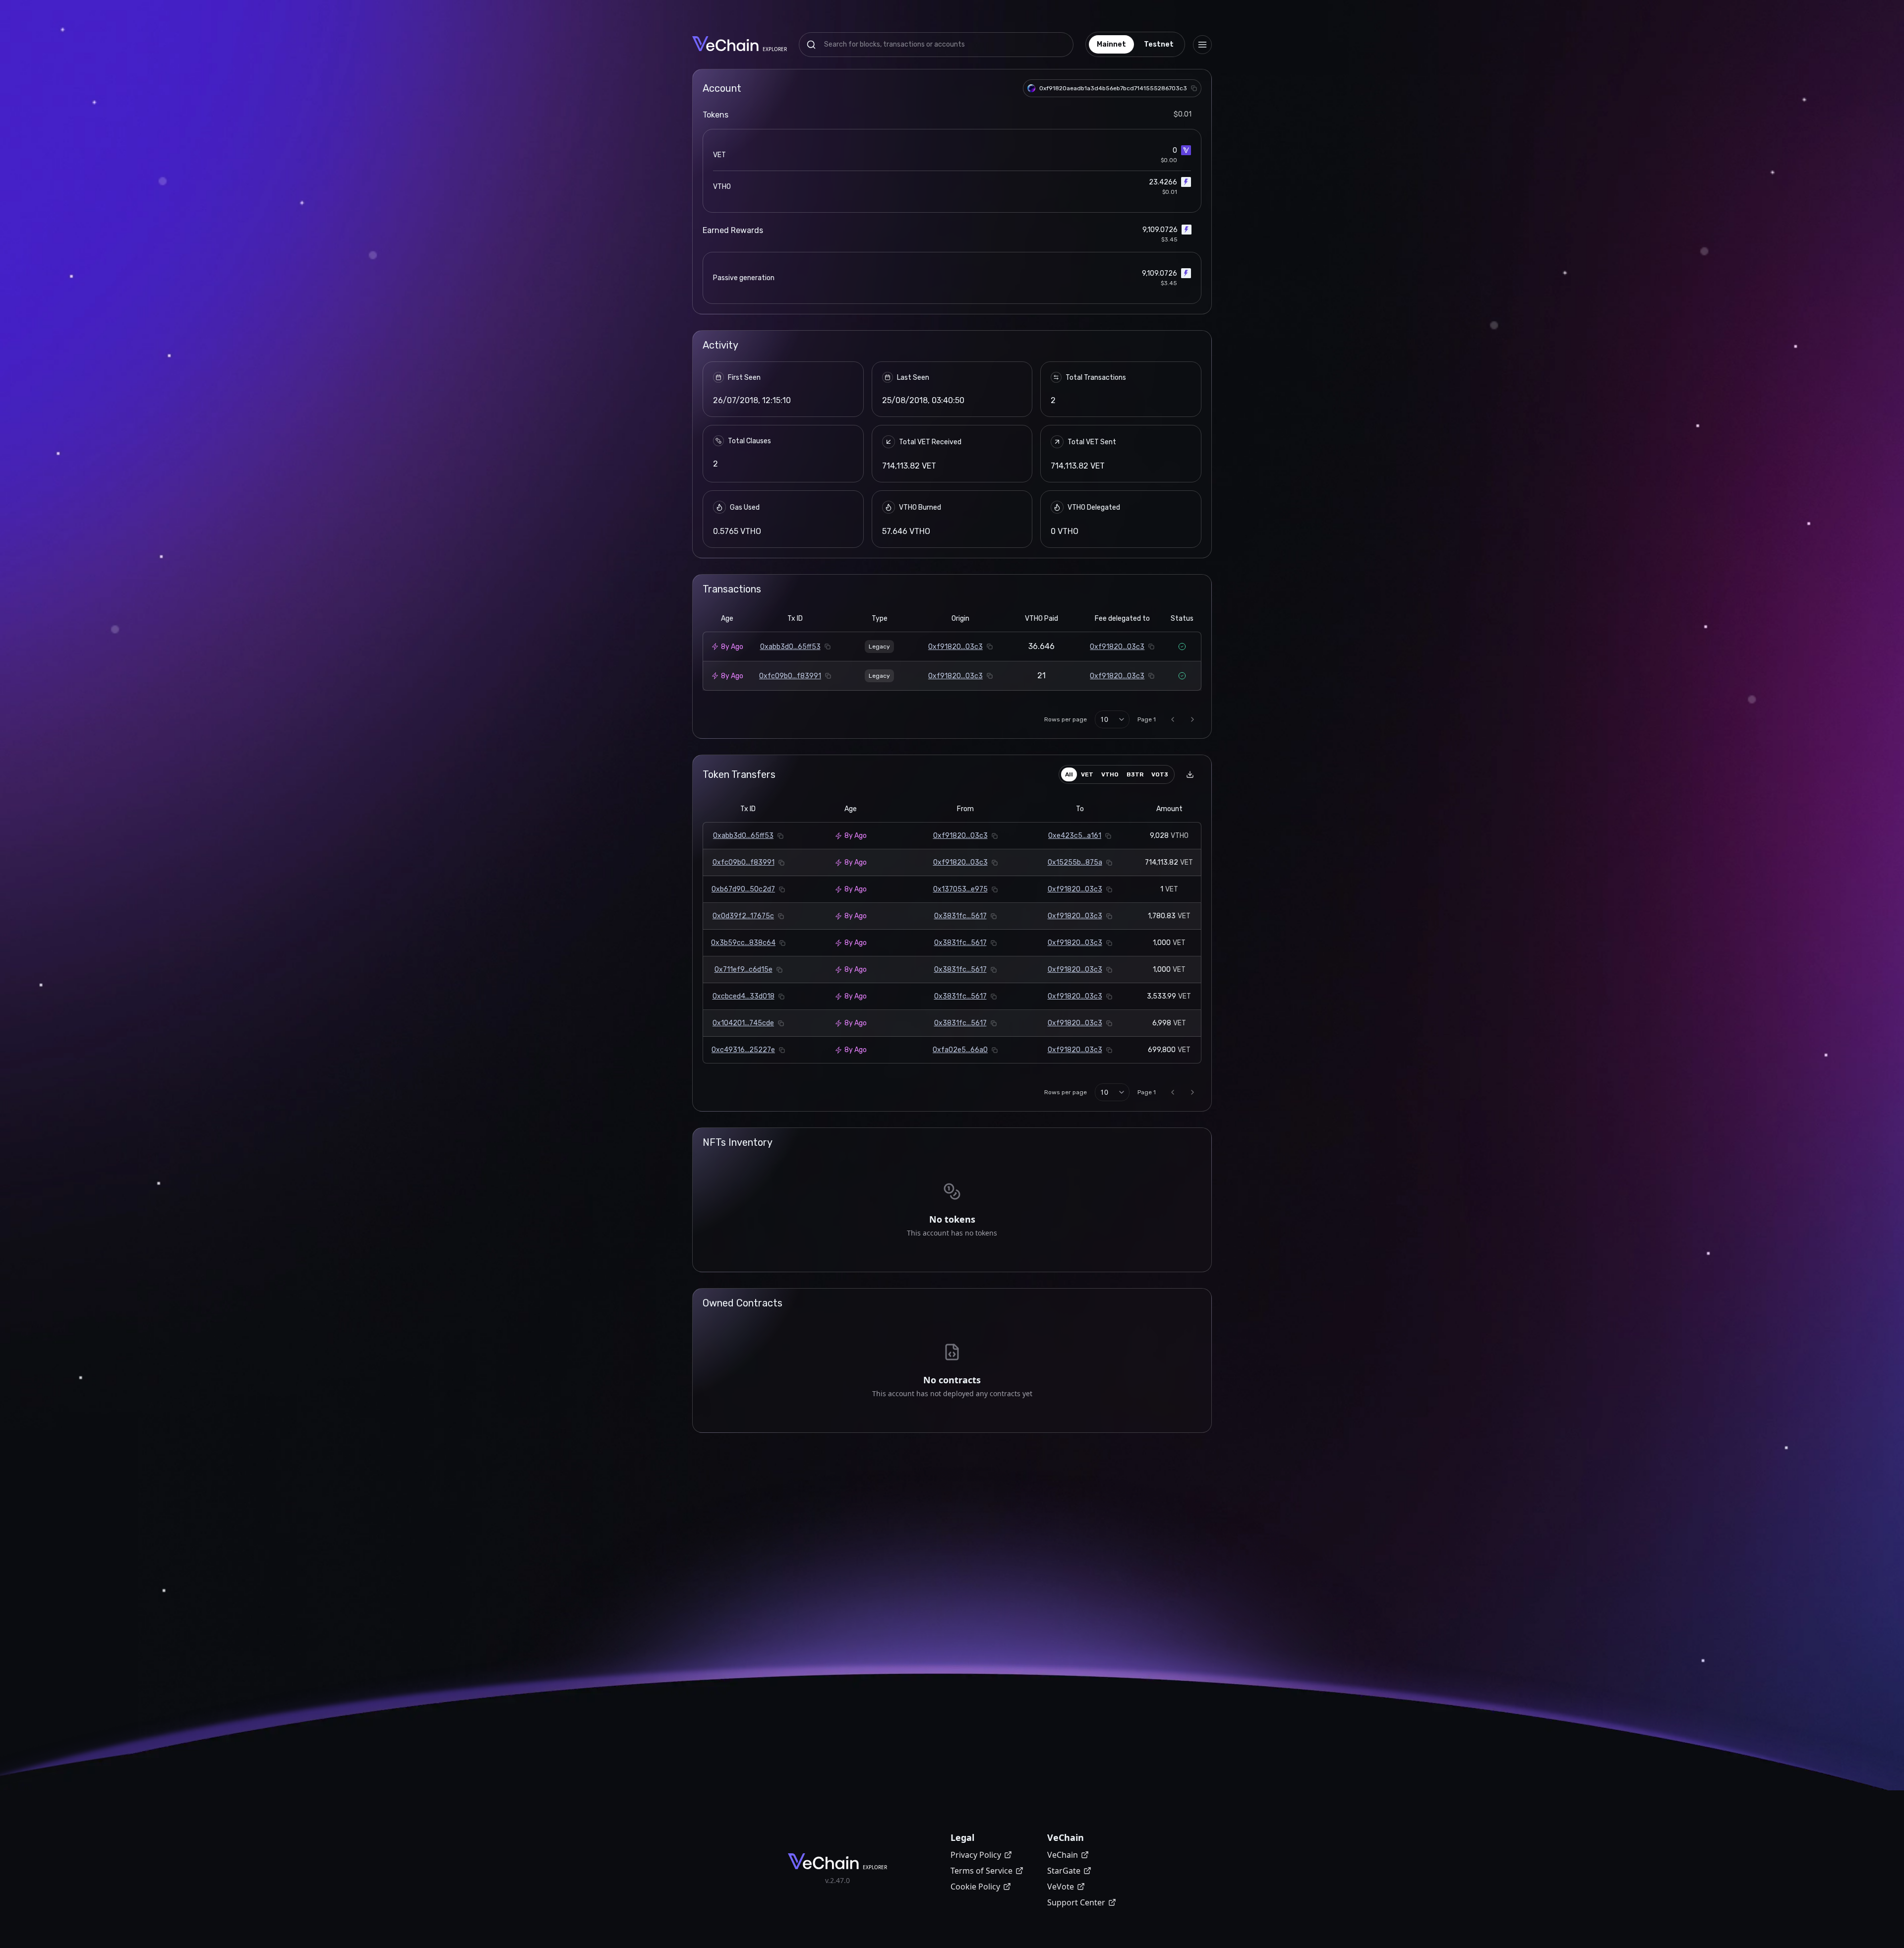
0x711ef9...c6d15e (744, 970)
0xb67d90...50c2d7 (743, 889)
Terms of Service (982, 1871)
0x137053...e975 (960, 889)
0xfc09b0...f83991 (790, 676)
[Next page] (1192, 719)
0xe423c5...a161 (1075, 836)
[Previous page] (1173, 719)
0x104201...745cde (743, 1023)
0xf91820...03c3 (955, 647)
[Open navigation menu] (1202, 45)
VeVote (1061, 1887)
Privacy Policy (976, 1855)
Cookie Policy (975, 1887)
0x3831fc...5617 (960, 916)
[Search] (811, 45)
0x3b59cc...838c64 (743, 943)
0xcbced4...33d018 (744, 996)
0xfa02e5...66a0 (960, 1050)
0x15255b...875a (1075, 862)
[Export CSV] (1190, 774)
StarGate (1064, 1871)
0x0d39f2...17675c (743, 916)
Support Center (1076, 1902)
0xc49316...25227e (743, 1050)
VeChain (1063, 1855)
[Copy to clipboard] (1194, 88)
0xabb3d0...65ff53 (790, 647)
